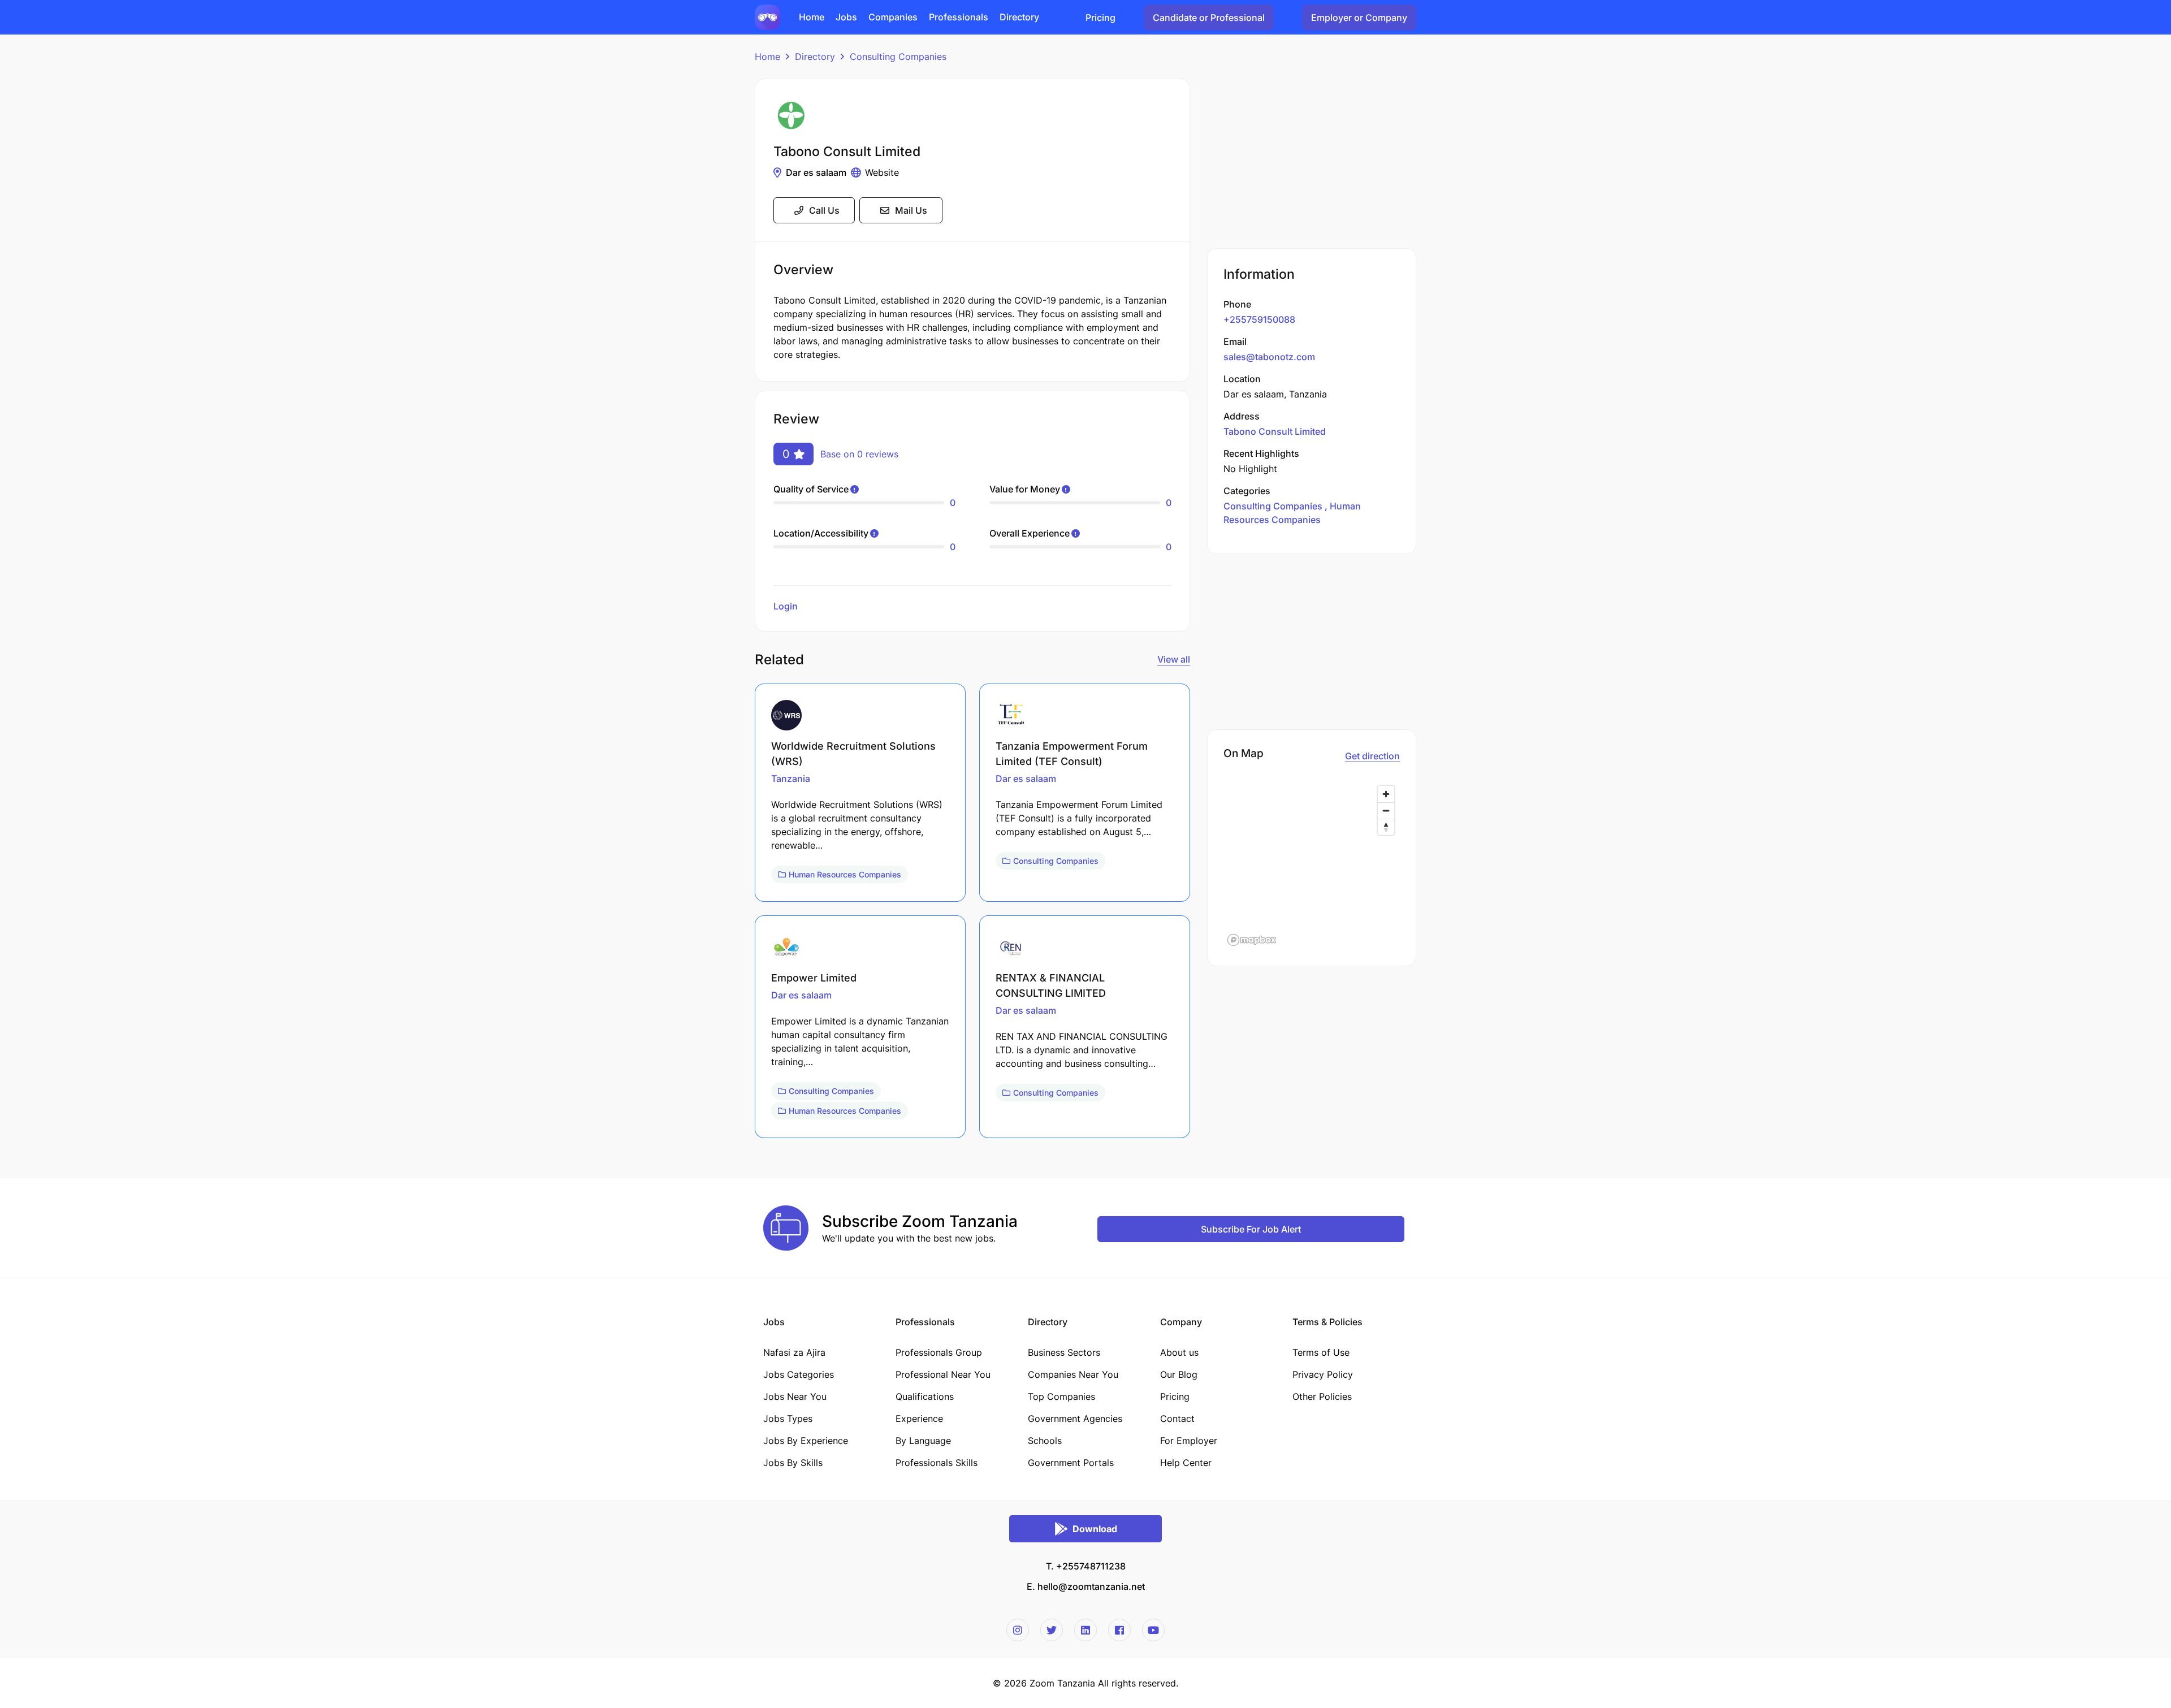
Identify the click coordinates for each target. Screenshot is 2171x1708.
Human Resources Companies (845, 874)
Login (786, 606)
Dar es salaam (816, 172)
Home (767, 57)
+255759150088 (1259, 319)
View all (1174, 659)
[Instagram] (1018, 1630)
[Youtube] (1153, 1630)
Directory (815, 57)
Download (1095, 1529)
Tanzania (791, 779)
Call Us (824, 210)
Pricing (1100, 18)
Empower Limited (814, 978)
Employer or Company (1359, 18)
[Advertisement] (1312, 158)
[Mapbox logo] (1252, 940)
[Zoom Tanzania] (767, 16)
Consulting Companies (898, 57)
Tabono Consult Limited (1275, 431)
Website (882, 172)
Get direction (1372, 756)
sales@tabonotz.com (1269, 357)
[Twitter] (1052, 1630)
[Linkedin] (1085, 1630)
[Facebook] (1119, 1630)
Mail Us (911, 210)
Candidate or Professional (1209, 18)
